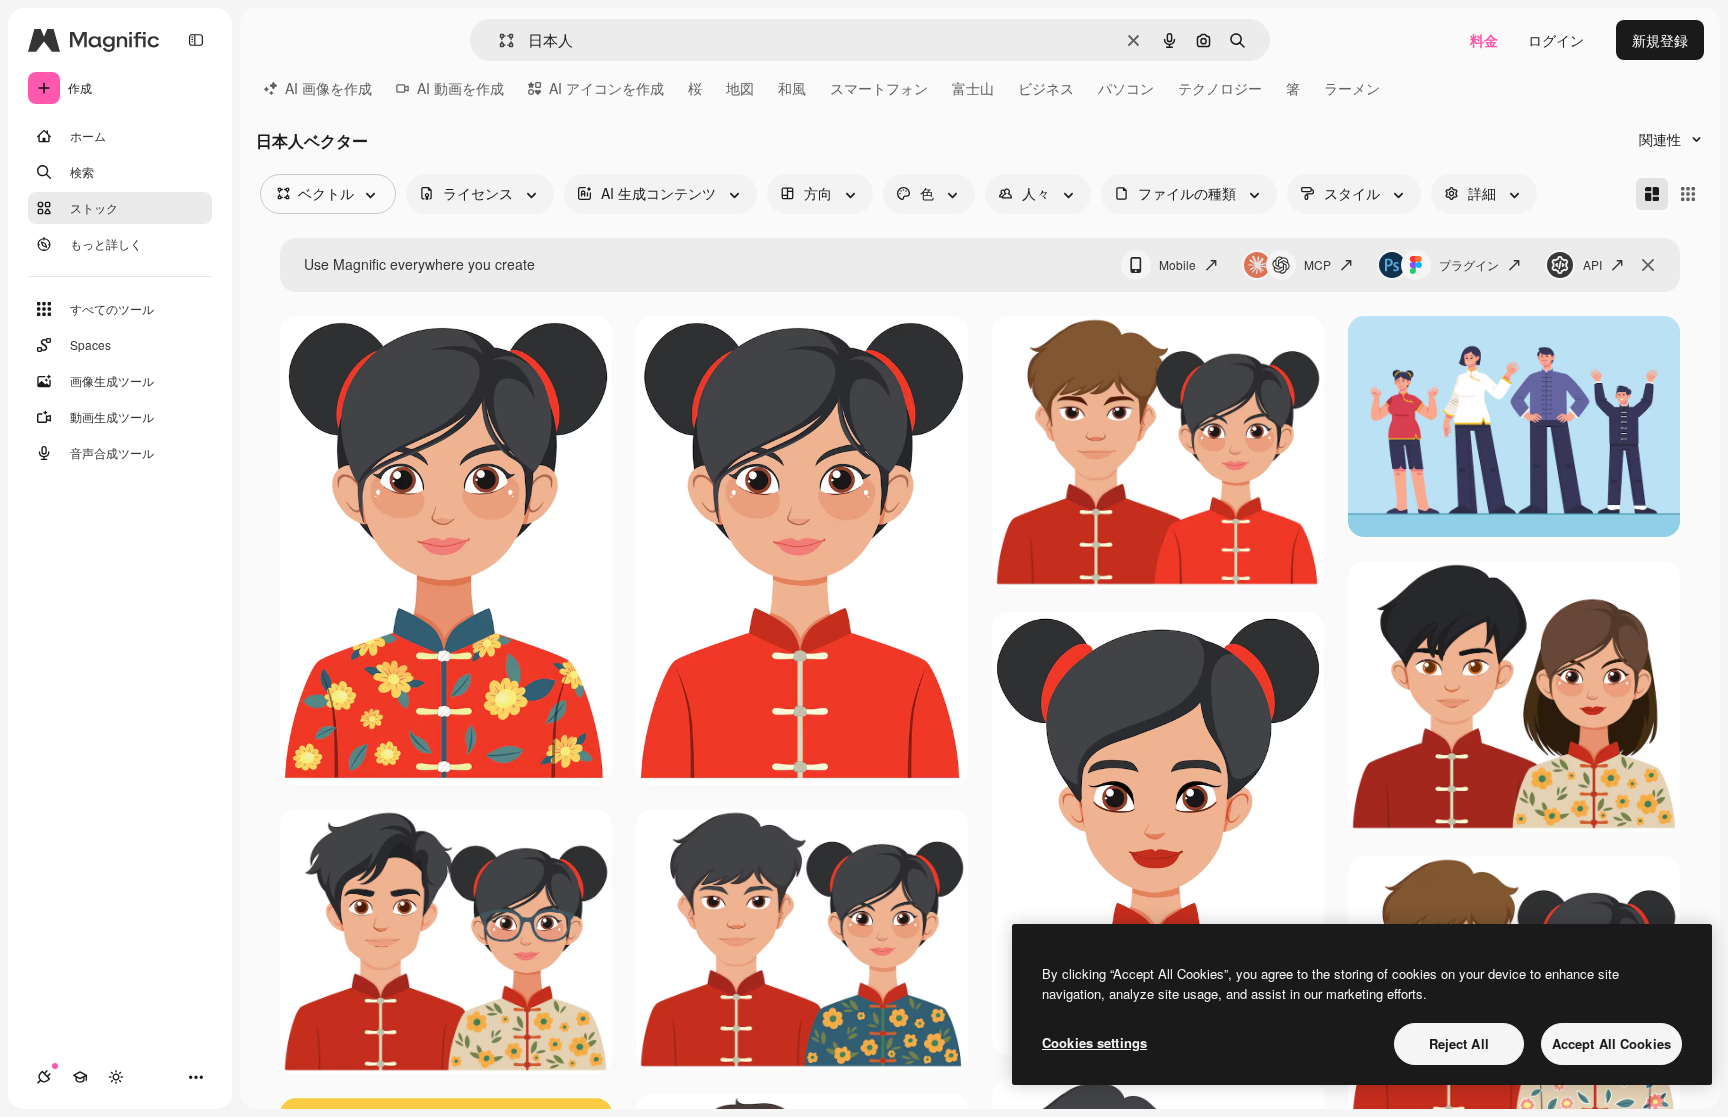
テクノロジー (1220, 88)
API (1592, 264)
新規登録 (1660, 40)
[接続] (44, 1077)
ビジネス (1046, 88)
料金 (1484, 40)
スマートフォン (879, 88)
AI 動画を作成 (460, 88)
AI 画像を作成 (328, 88)
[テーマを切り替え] (116, 1077)
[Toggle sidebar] (196, 40)
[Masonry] (1652, 194)
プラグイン (1469, 264)
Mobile (1177, 264)
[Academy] (80, 1077)
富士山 (973, 88)
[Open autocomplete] (498, 40)
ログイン (1556, 40)
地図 (740, 88)
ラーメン (1352, 88)
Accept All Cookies (1611, 1043)
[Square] (1688, 194)
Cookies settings (1094, 1042)
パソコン (1126, 88)
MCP (1317, 264)
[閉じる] (1648, 265)
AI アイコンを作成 (606, 88)
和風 (792, 88)
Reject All (1459, 1043)
